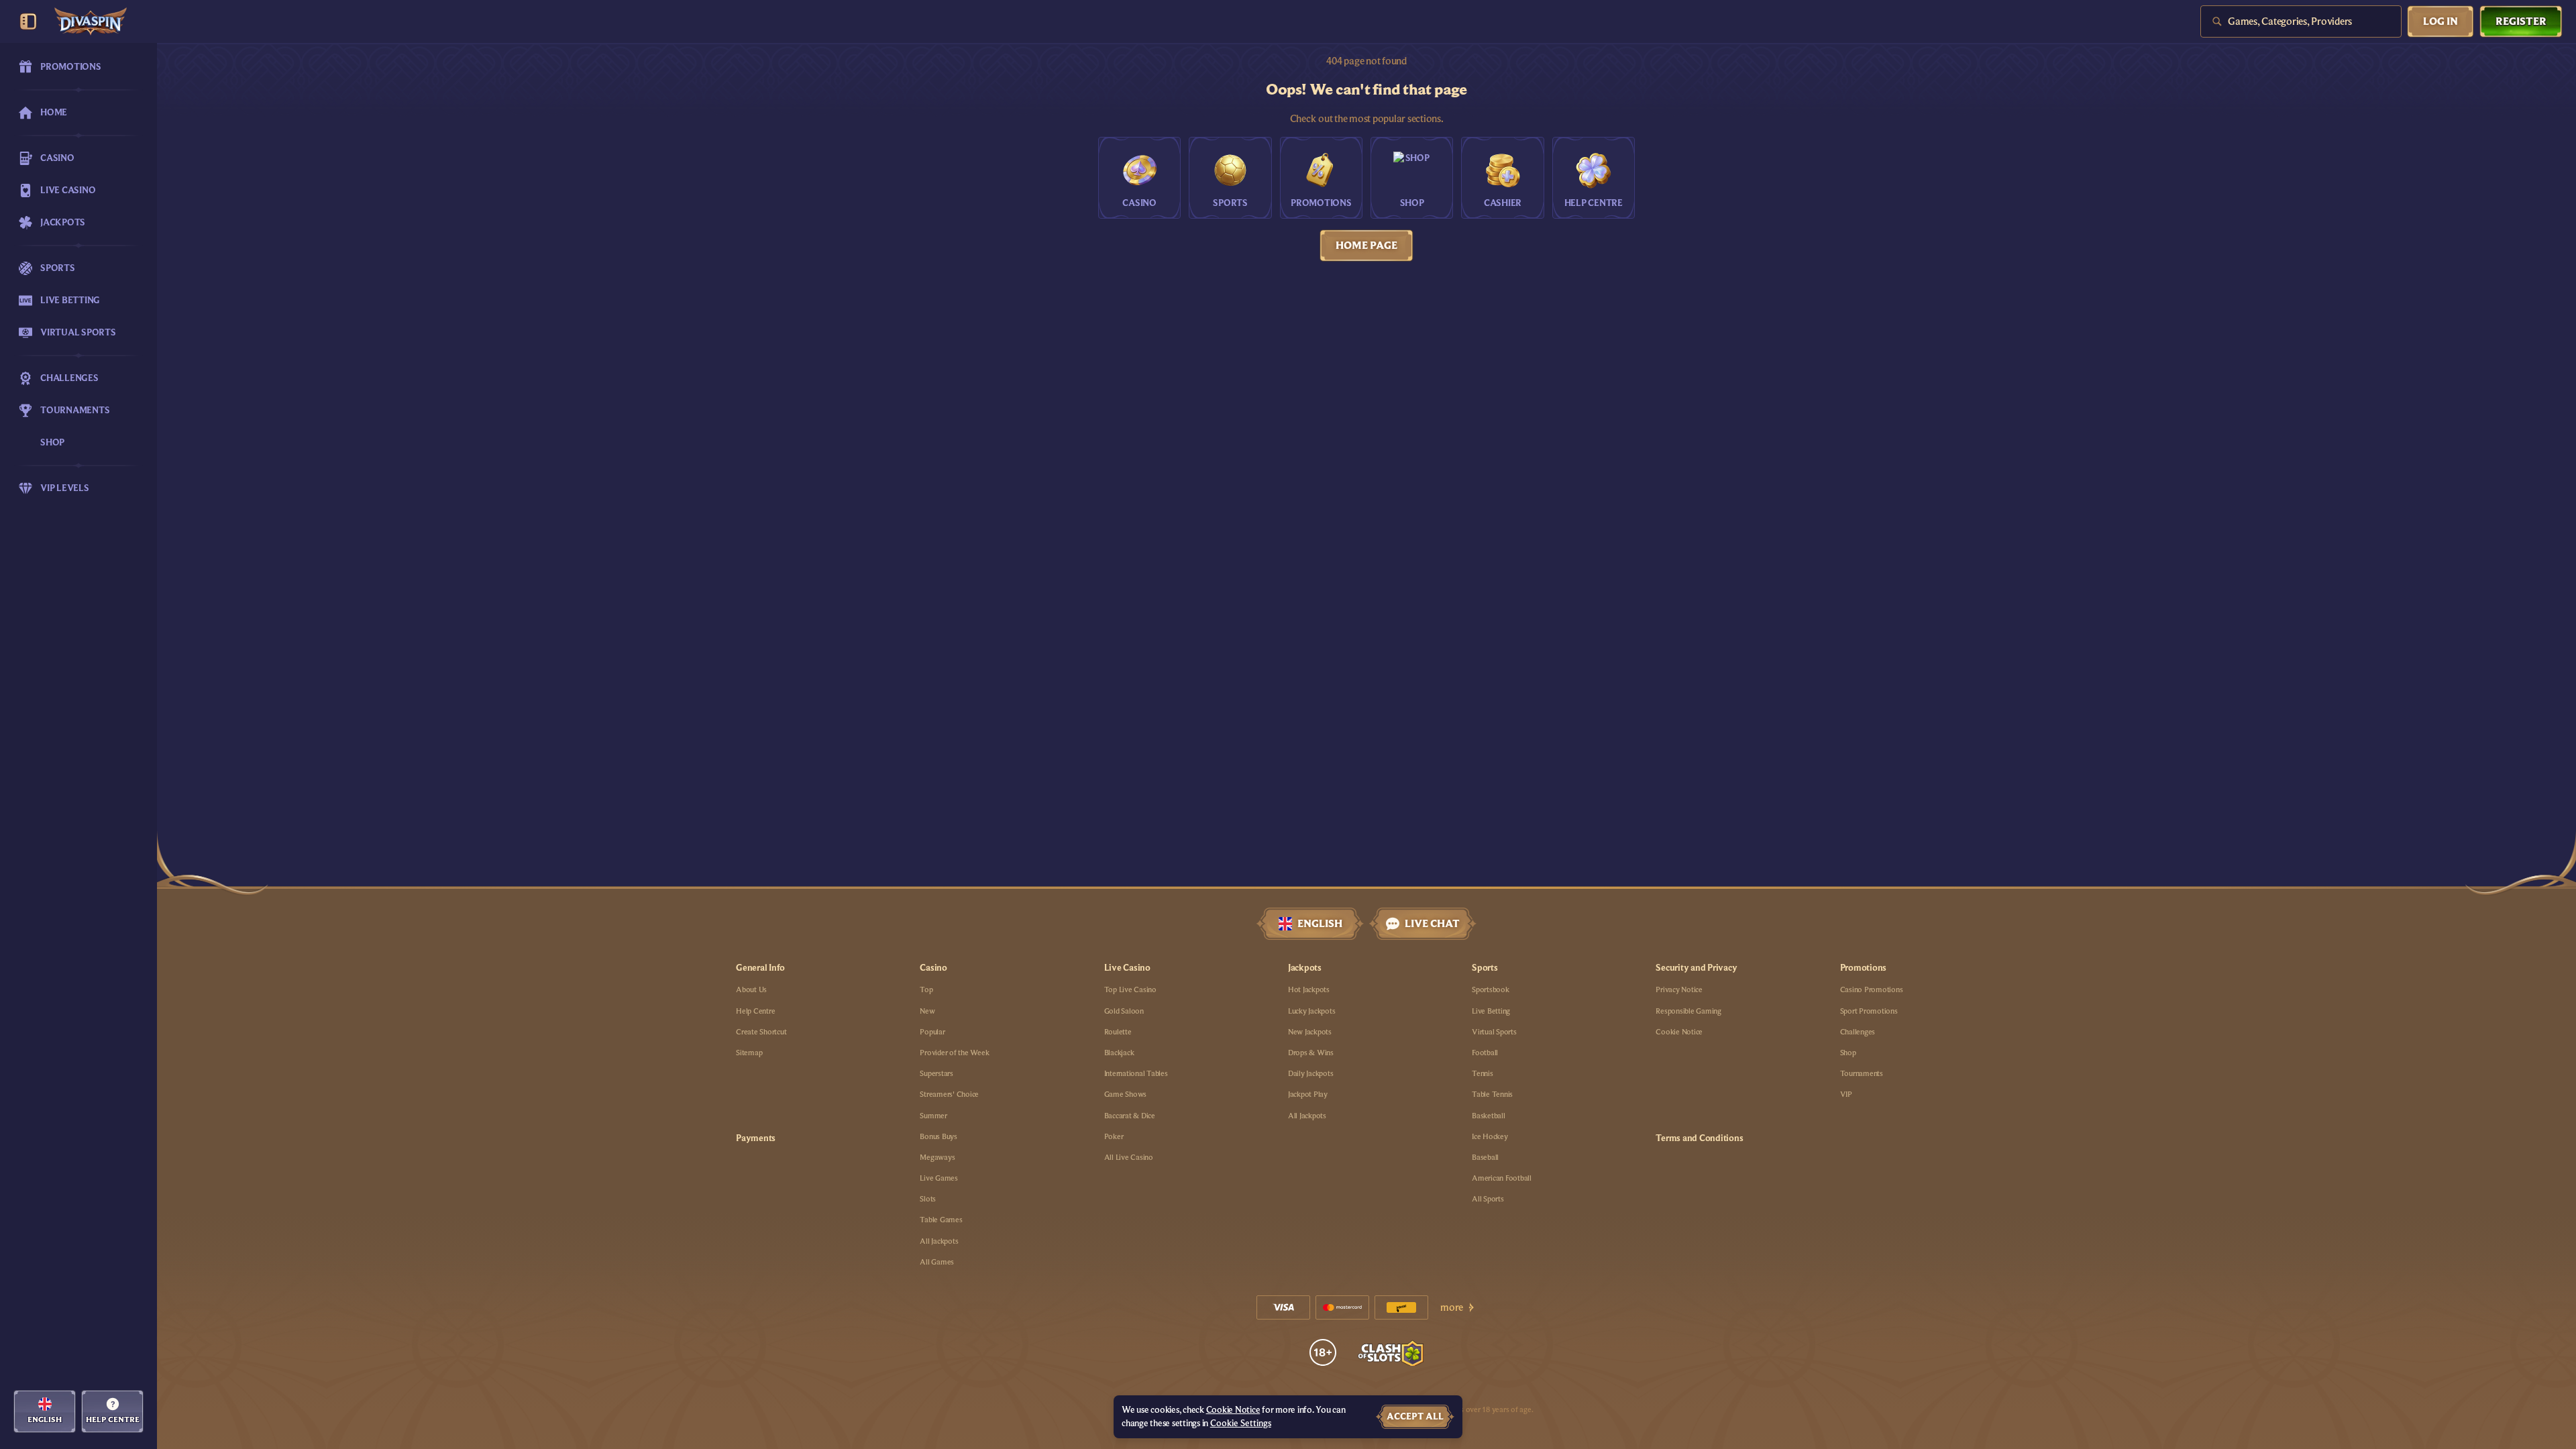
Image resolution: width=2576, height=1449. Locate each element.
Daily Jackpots (1311, 1073)
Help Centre (755, 1011)
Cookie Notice (1679, 1032)
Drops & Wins (1311, 1053)
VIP (1846, 1094)
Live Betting (1491, 1011)
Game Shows (1126, 1094)
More (1452, 1307)
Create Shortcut (761, 1032)
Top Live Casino (1130, 989)
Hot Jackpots (1309, 989)
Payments (756, 1138)
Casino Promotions (1872, 989)
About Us (751, 989)
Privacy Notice (1679, 989)
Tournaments (1862, 1073)
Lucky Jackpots (1312, 1011)
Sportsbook (1491, 989)
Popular (932, 1032)
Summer (933, 1116)
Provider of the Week (954, 1053)
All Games (937, 1262)
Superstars (936, 1073)
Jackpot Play (1308, 1094)
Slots (928, 1199)
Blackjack (1119, 1053)
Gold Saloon (1124, 1011)
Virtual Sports (1494, 1032)
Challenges (1858, 1032)
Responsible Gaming (1688, 1011)
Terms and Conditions (1699, 1138)
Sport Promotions (1869, 1011)
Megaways (937, 1157)
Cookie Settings (1241, 1424)
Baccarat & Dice (1130, 1116)
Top (926, 989)
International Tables (1136, 1073)
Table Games (941, 1220)
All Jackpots (939, 1241)
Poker (1114, 1136)
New (927, 1011)
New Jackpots (1310, 1032)
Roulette (1118, 1032)
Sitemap (749, 1053)
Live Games (939, 1178)
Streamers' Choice (949, 1094)
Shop (1848, 1053)
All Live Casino (1129, 1157)
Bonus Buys (938, 1136)
